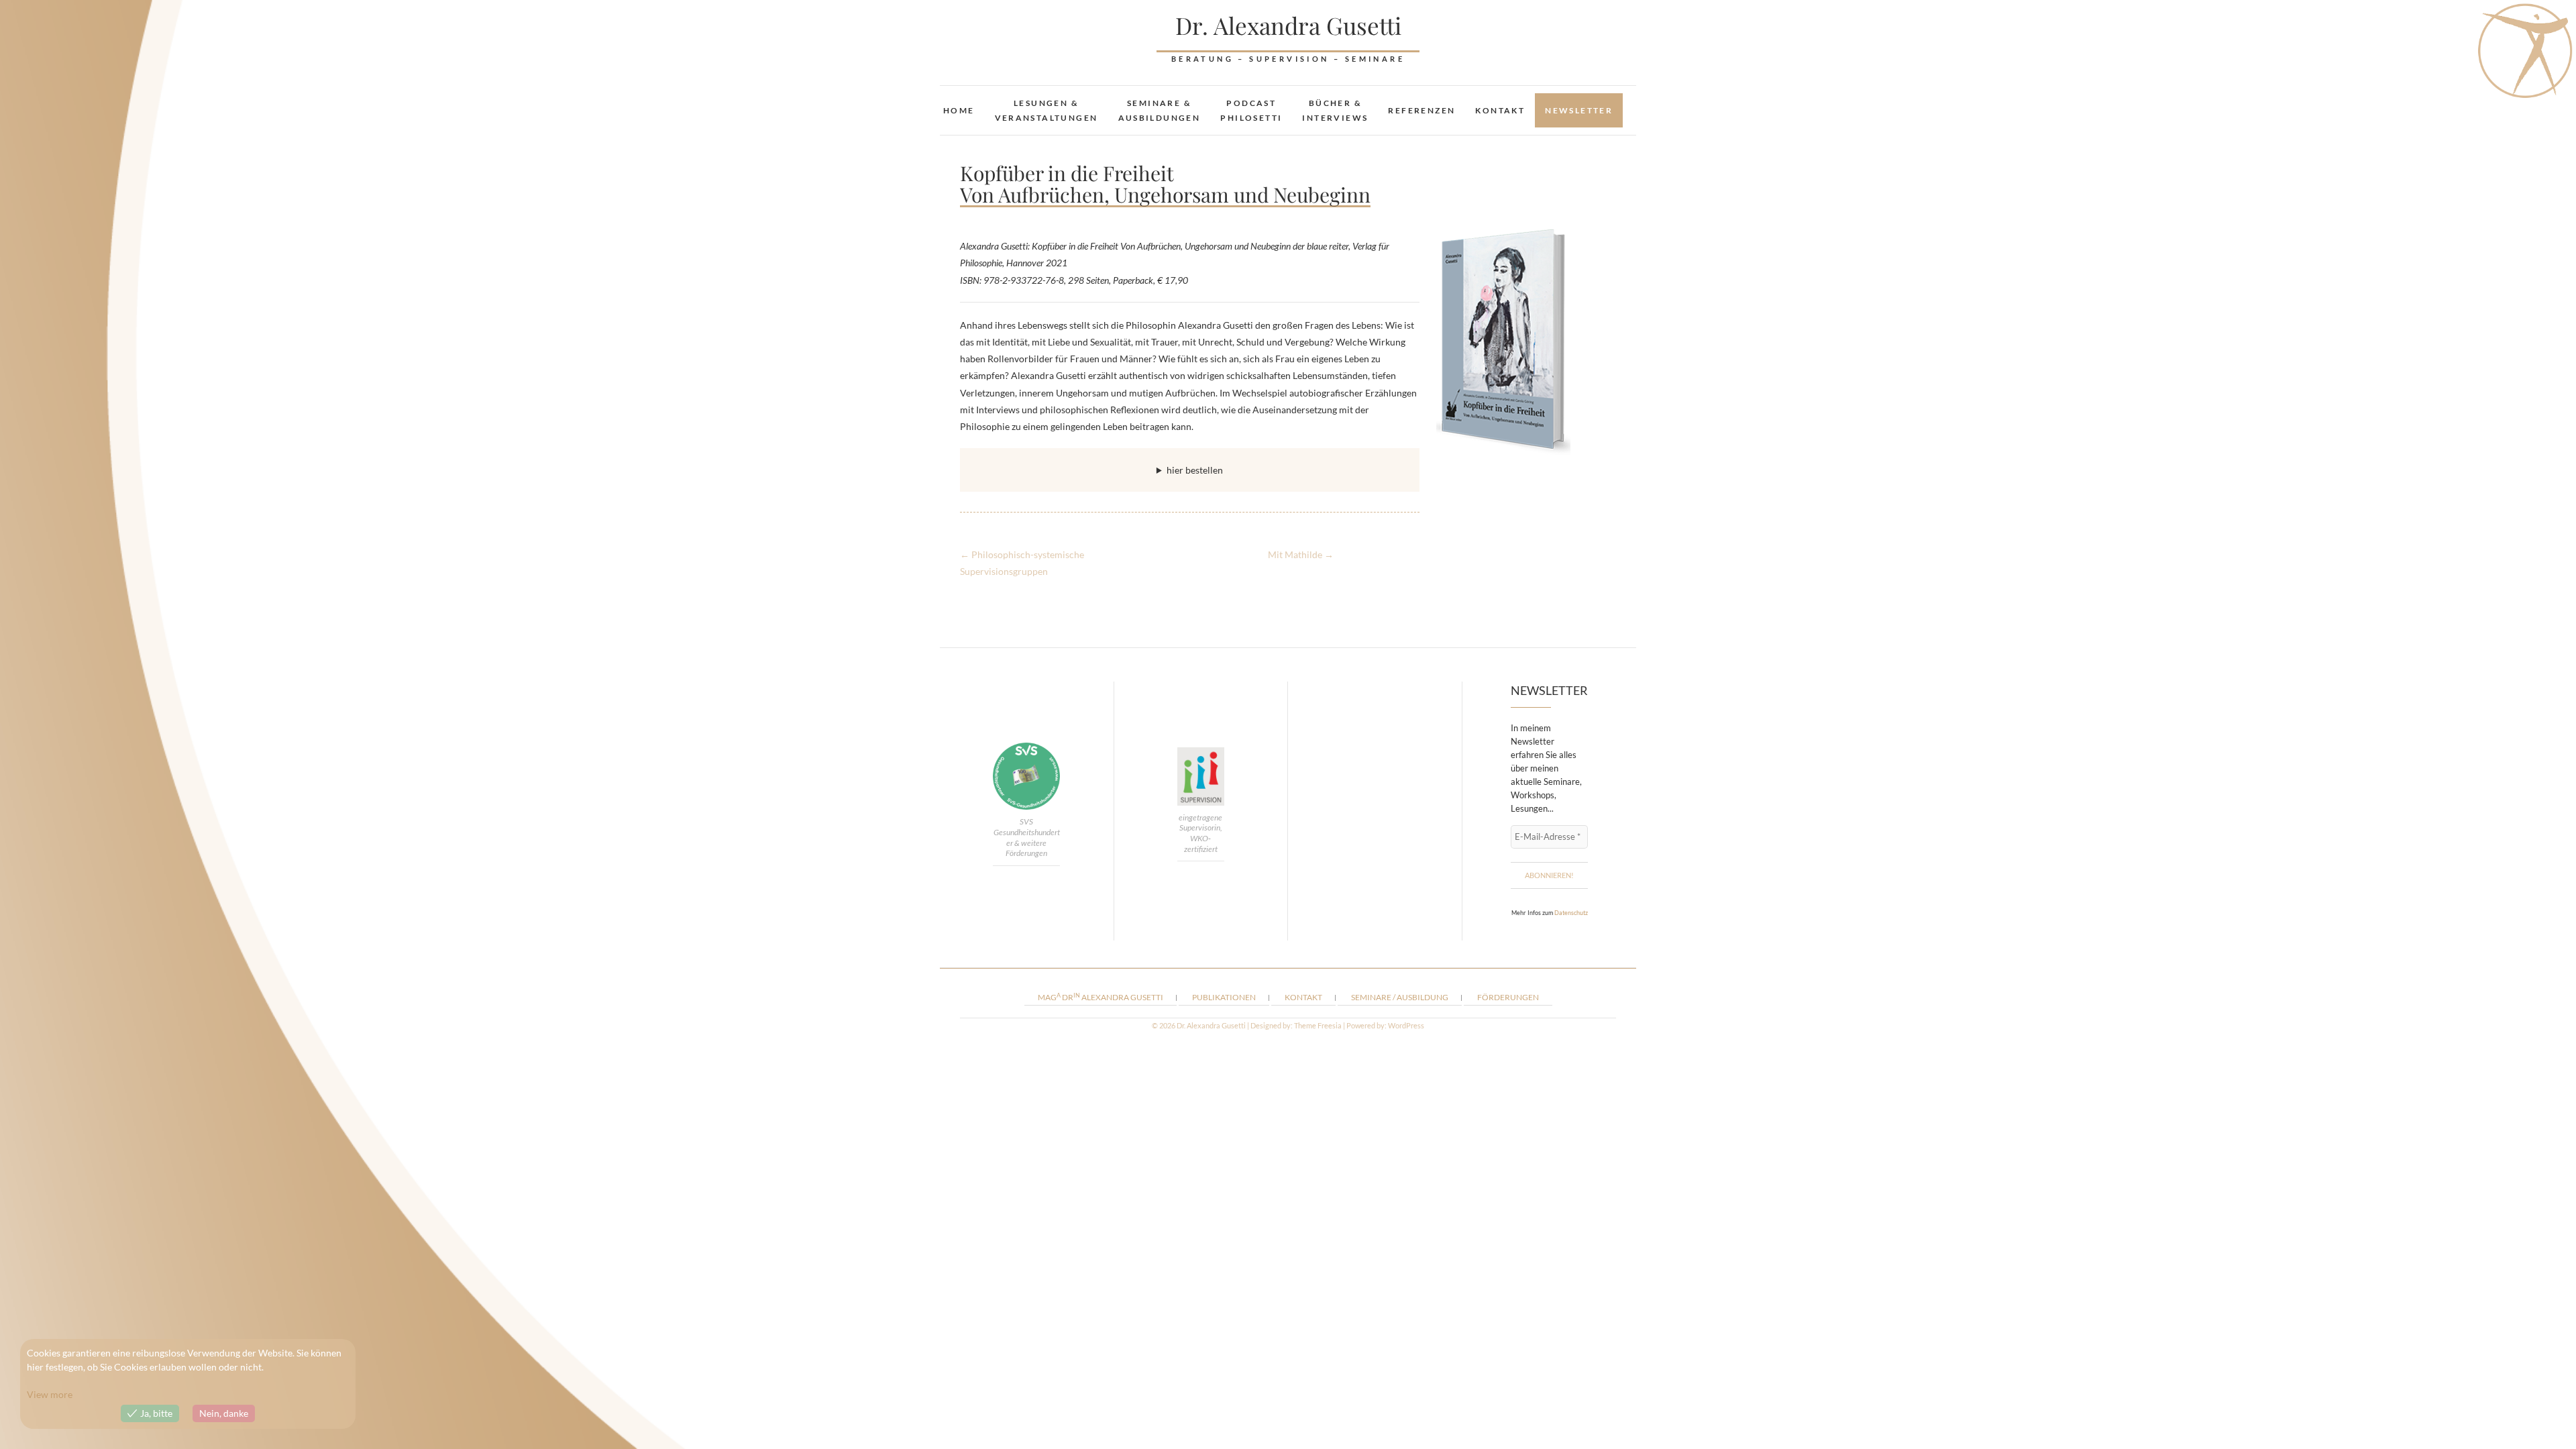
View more (50, 1394)
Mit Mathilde (1301, 554)
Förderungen (1508, 997)
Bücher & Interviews (1335, 110)
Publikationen (1224, 997)
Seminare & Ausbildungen (1160, 110)
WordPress (1406, 1025)
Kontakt (1500, 110)
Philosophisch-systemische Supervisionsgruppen (1022, 563)
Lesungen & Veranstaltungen (1046, 110)
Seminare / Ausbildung (1400, 997)
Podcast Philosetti (1251, 110)
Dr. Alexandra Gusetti (1288, 25)
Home (959, 110)
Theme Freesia (1318, 1025)
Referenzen (1421, 110)
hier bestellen (1195, 470)
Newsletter (1579, 110)
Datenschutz (1571, 913)
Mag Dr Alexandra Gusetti (1101, 997)
